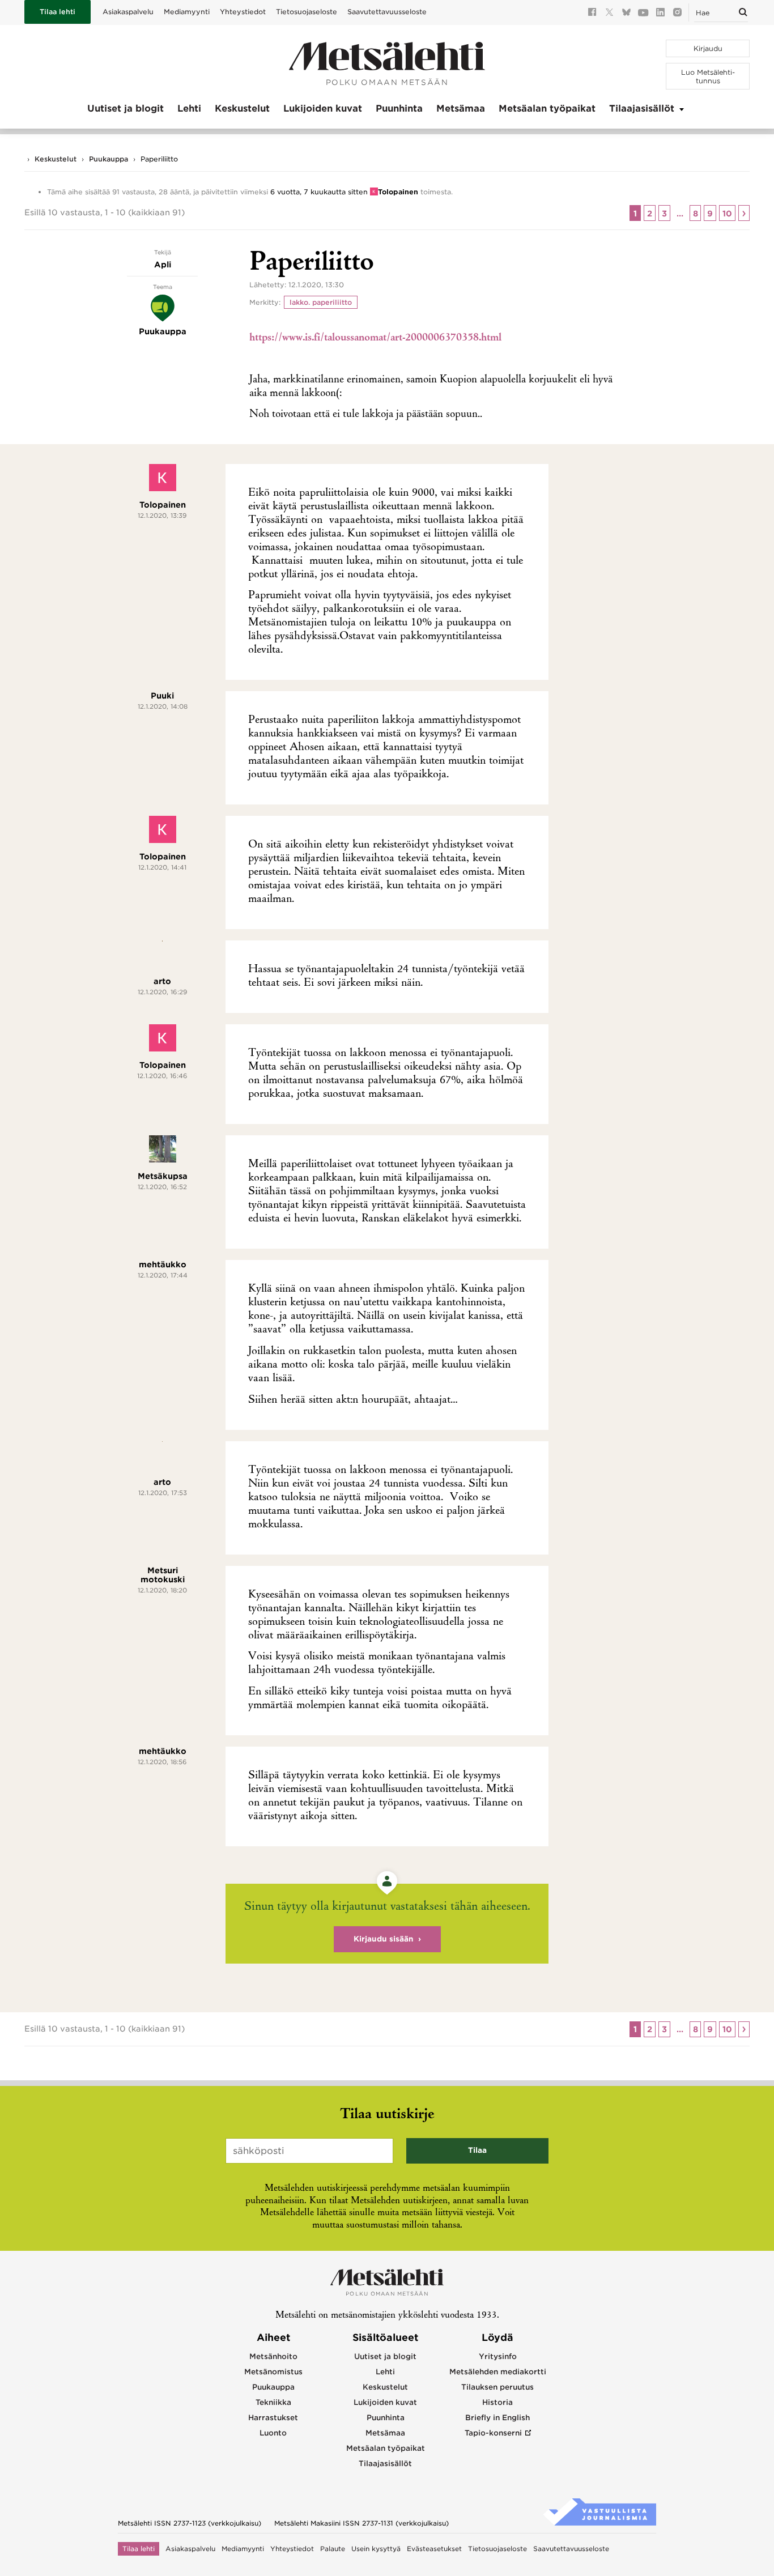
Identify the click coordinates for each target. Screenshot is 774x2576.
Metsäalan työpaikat (547, 108)
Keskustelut (242, 108)
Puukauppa (109, 159)
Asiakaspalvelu (128, 12)
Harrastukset (273, 2418)
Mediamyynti (187, 12)
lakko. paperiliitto (321, 302)
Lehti (189, 108)
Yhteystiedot (243, 12)
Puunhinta (399, 108)
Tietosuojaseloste (307, 12)
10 (727, 214)
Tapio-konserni (493, 2433)
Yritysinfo (498, 2356)
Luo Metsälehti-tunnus (708, 76)
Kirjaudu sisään (384, 1939)
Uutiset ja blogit (126, 108)
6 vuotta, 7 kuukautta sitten (319, 192)
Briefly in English (497, 2418)
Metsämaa (461, 108)
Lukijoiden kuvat (323, 108)
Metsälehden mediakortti (498, 2372)
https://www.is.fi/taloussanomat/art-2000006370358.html (375, 338)
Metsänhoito (273, 2356)
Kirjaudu (708, 48)
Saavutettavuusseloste (387, 12)
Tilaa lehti (58, 12)
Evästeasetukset (434, 2549)
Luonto (273, 2433)
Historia (497, 2402)
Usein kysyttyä (376, 2549)
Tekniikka (273, 2402)
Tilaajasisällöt (642, 108)
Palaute (333, 2549)
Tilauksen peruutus (497, 2387)
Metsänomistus (273, 2372)
